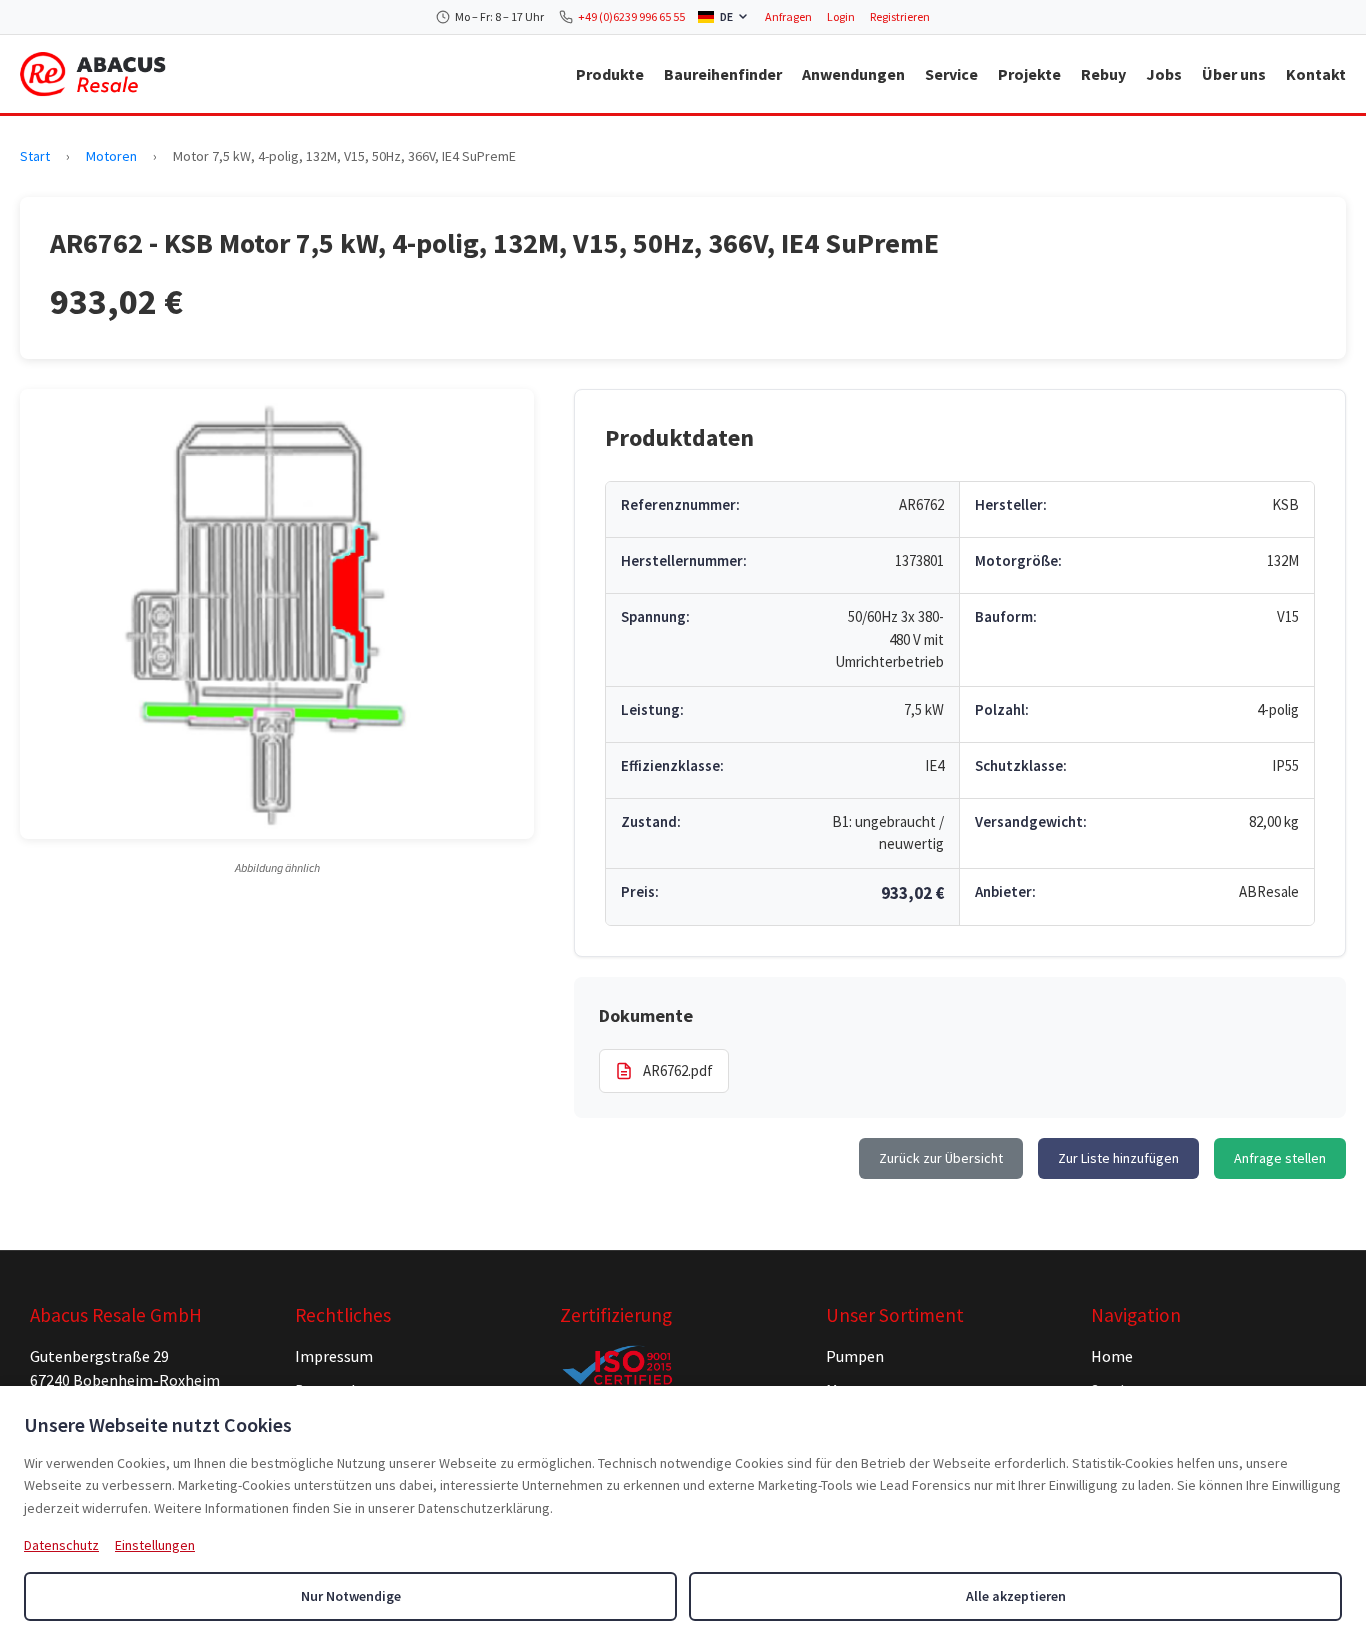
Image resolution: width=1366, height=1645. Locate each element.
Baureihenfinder (723, 74)
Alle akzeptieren (1016, 1596)
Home (1112, 1356)
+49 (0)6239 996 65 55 (631, 16)
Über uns (1234, 74)
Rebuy (1103, 74)
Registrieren (900, 16)
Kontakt (1316, 74)
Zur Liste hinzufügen (1118, 1158)
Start (35, 156)
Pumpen (855, 1356)
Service (951, 74)
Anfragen (788, 16)
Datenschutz (61, 1545)
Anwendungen (853, 74)
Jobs (1164, 74)
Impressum (334, 1356)
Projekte (1029, 74)
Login (841, 16)
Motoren (111, 156)
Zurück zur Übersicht (941, 1158)
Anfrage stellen (1280, 1158)
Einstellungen (155, 1545)
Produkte (610, 74)
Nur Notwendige (351, 1596)
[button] (277, 614)
